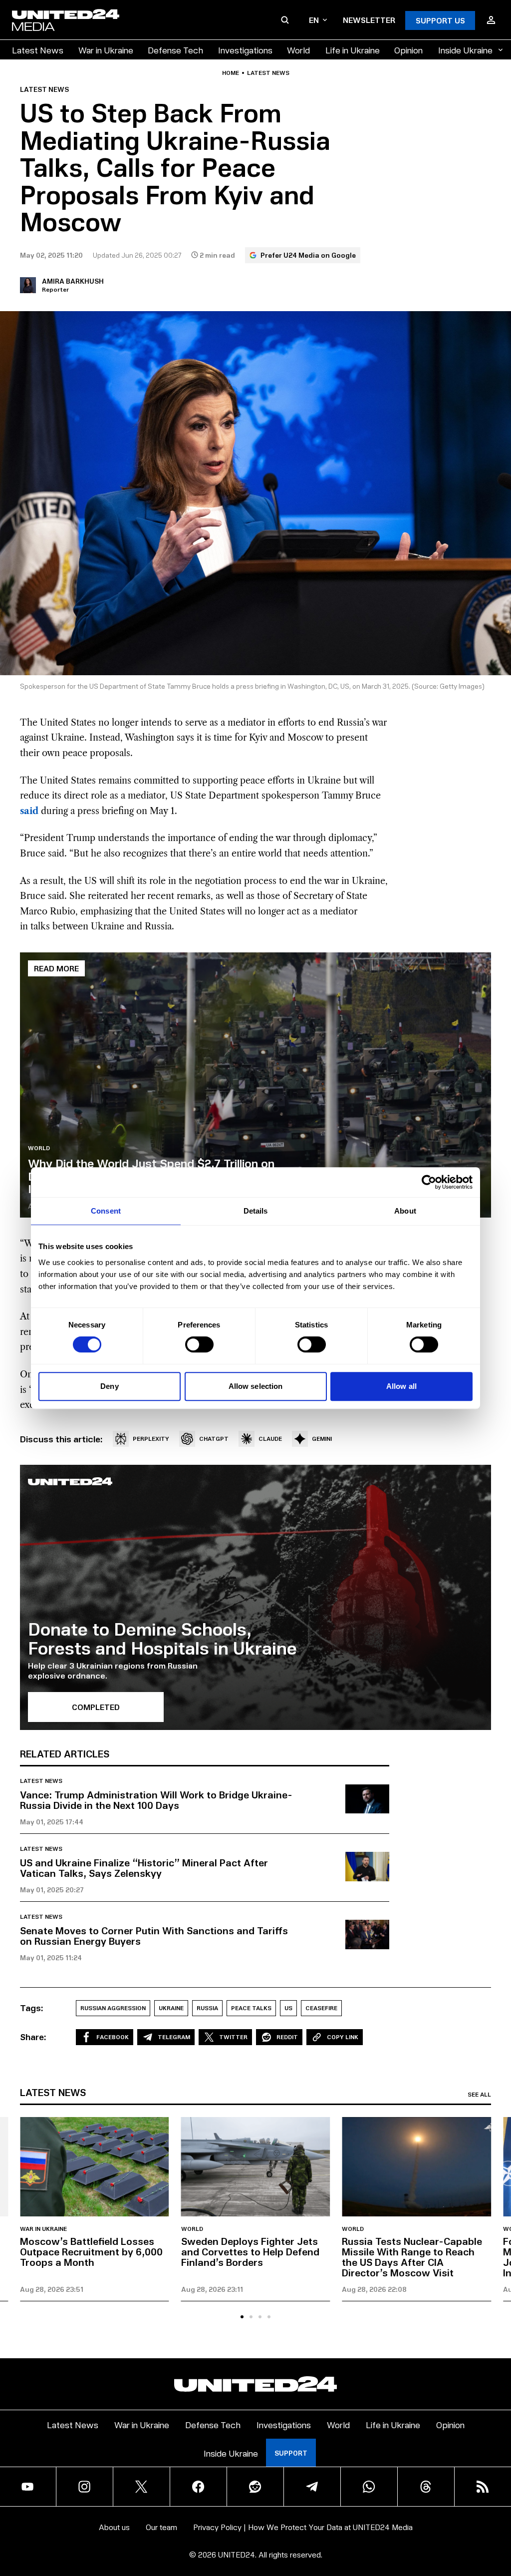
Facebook (113, 2037)
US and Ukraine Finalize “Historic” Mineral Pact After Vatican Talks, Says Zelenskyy (144, 1868)
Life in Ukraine (353, 50)
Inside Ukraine (465, 50)
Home (231, 73)
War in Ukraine (106, 50)
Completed (96, 1707)
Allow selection (256, 1386)
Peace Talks (251, 2008)
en (314, 20)
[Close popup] (499, 2513)
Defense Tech (175, 50)
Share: (33, 2037)
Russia (207, 2008)
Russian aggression (113, 2008)
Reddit (287, 2037)
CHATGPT (214, 1439)
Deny (109, 1386)
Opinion (408, 50)
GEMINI (322, 1439)
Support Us (440, 20)
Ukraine (171, 2008)
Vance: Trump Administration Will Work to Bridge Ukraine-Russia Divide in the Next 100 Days (156, 1800)
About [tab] (405, 1211)
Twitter (233, 2037)
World (298, 50)
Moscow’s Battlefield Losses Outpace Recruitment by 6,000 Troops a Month (91, 2251)
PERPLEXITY (151, 1439)
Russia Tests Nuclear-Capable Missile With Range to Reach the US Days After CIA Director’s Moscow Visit (412, 2257)
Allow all (401, 1386)
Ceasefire (321, 2008)
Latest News (38, 50)
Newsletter (369, 20)
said (29, 811)
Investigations (245, 50)
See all (479, 2095)
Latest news (268, 73)
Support (291, 2453)
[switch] (199, 1344)
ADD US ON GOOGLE (431, 2538)
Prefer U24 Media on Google (308, 255)
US (288, 2008)
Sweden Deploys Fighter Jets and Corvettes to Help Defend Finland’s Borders (250, 2251)
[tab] (242, 2317)
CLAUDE (270, 1439)
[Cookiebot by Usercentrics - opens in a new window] (429, 1182)
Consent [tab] (106, 1211)
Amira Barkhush (73, 281)
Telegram (174, 2037)
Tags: (32, 2008)
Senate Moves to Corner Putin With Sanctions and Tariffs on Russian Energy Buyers (154, 1935)
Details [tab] (256, 1211)
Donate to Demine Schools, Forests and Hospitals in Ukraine (162, 1638)
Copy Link (343, 2037)
